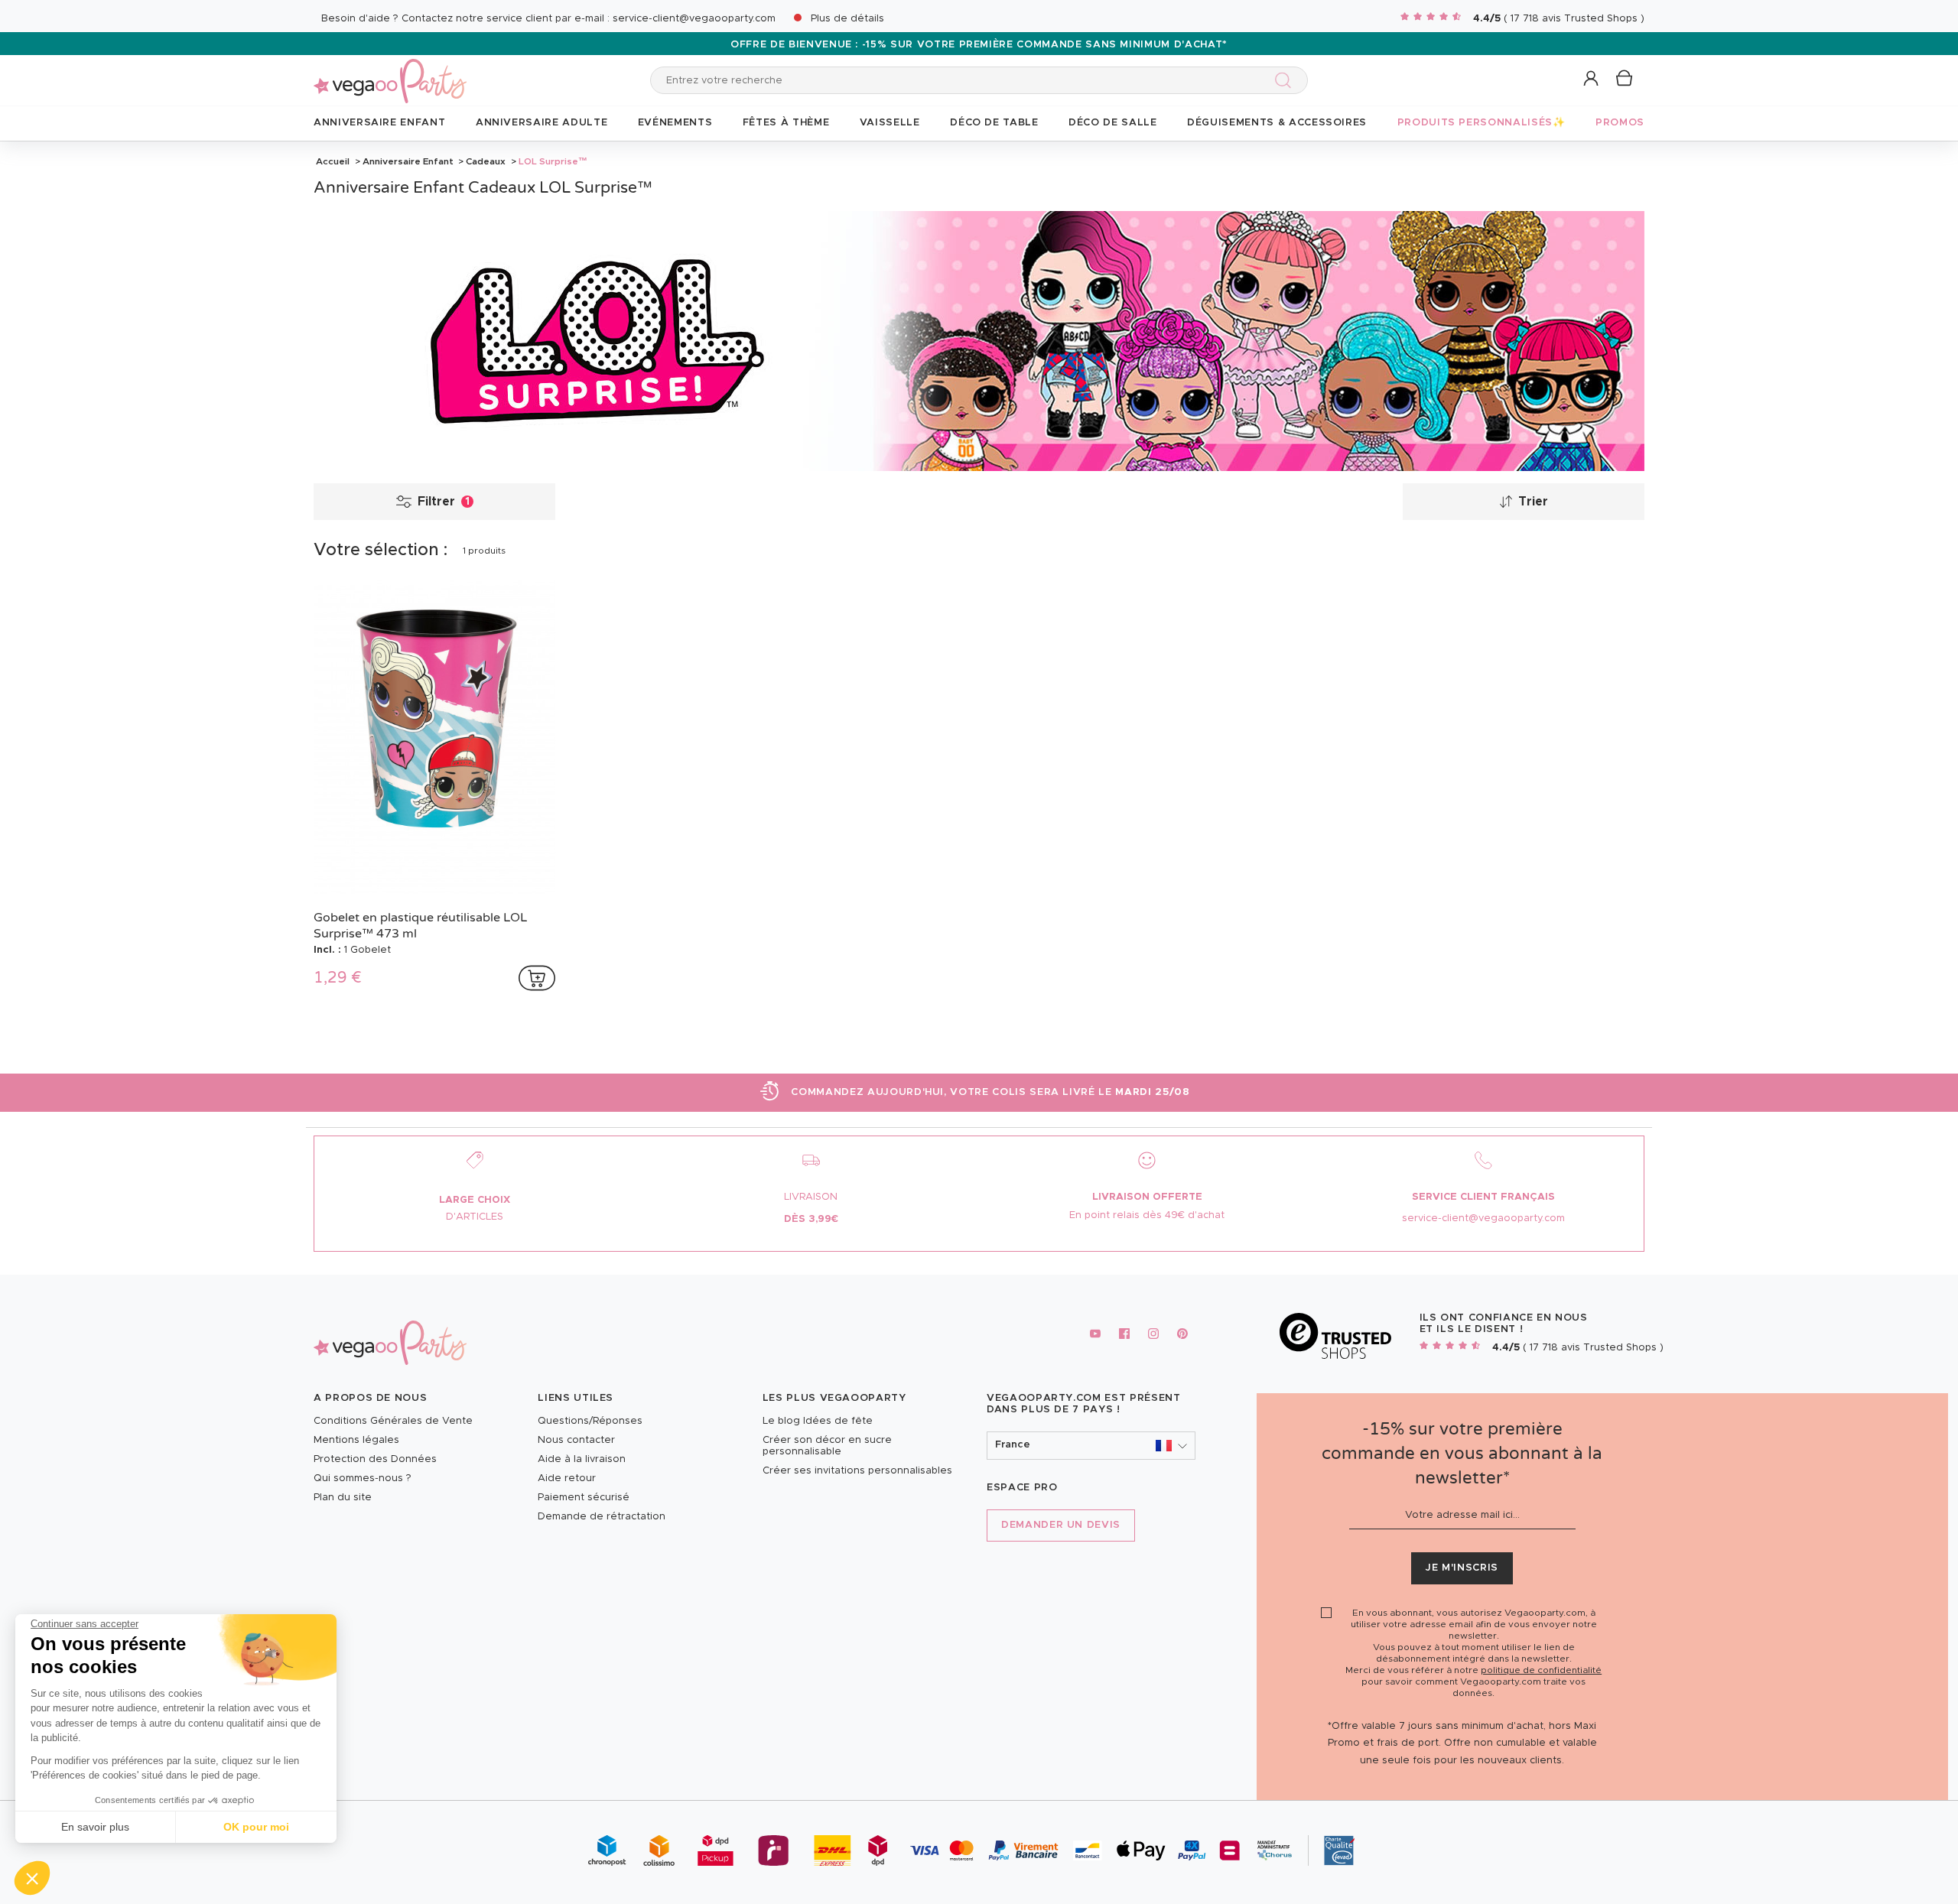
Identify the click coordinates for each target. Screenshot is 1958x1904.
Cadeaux (486, 161)
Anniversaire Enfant (408, 161)
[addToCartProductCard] (537, 978)
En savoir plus (95, 1827)
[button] (32, 1878)
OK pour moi (256, 1827)
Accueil (333, 161)
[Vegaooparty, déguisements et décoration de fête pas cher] (390, 72)
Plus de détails (847, 19)
